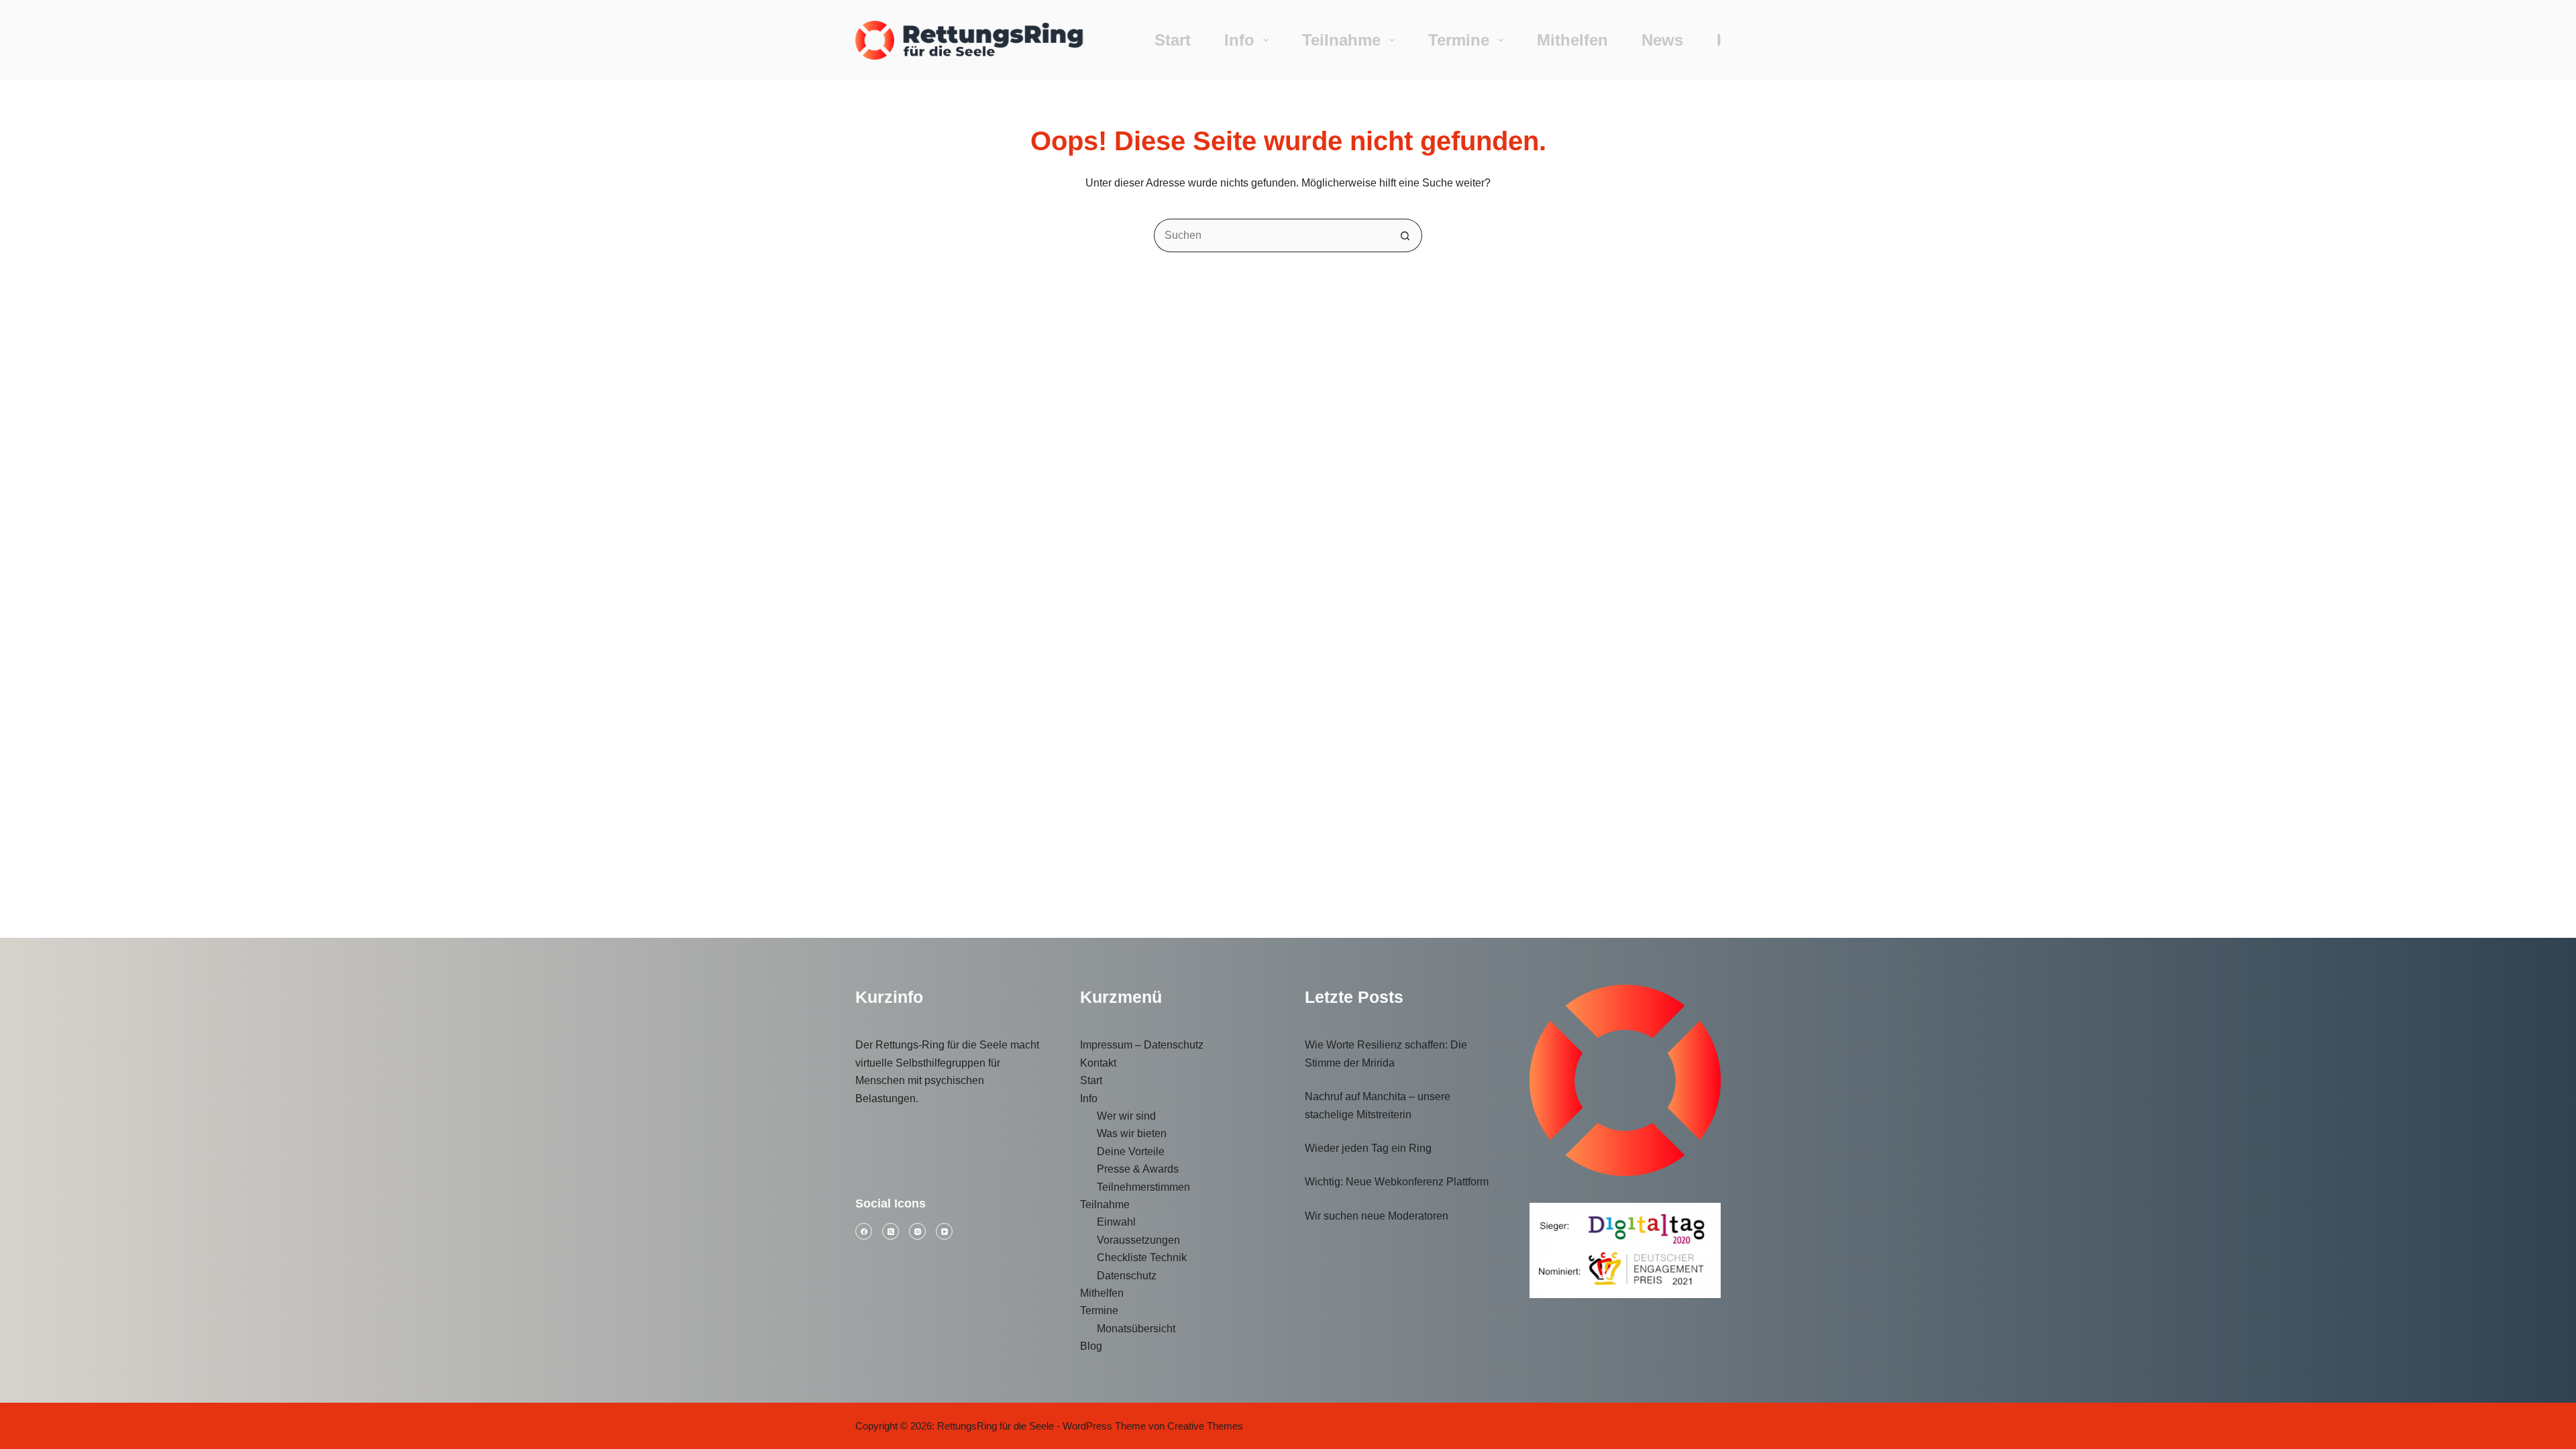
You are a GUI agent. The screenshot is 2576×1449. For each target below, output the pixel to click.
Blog (1091, 1346)
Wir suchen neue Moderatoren (1377, 1216)
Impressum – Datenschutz (1142, 1045)
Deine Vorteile (1131, 1151)
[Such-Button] (1405, 235)
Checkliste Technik (1142, 1257)
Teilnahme (1341, 40)
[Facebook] (864, 1231)
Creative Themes (1205, 1426)
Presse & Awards (1138, 1169)
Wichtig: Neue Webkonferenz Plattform (1397, 1182)
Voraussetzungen (1138, 1240)
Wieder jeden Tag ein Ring (1368, 1148)
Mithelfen (1572, 40)
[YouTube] (944, 1231)
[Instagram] (917, 1231)
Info (1239, 40)
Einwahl (1116, 1222)
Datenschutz (1127, 1276)
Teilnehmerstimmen (1143, 1187)
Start (1173, 40)
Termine (1459, 40)
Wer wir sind (1126, 1116)
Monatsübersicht (1136, 1329)
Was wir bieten (1132, 1133)
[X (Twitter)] (891, 1231)
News (1662, 40)
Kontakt (1098, 1063)
